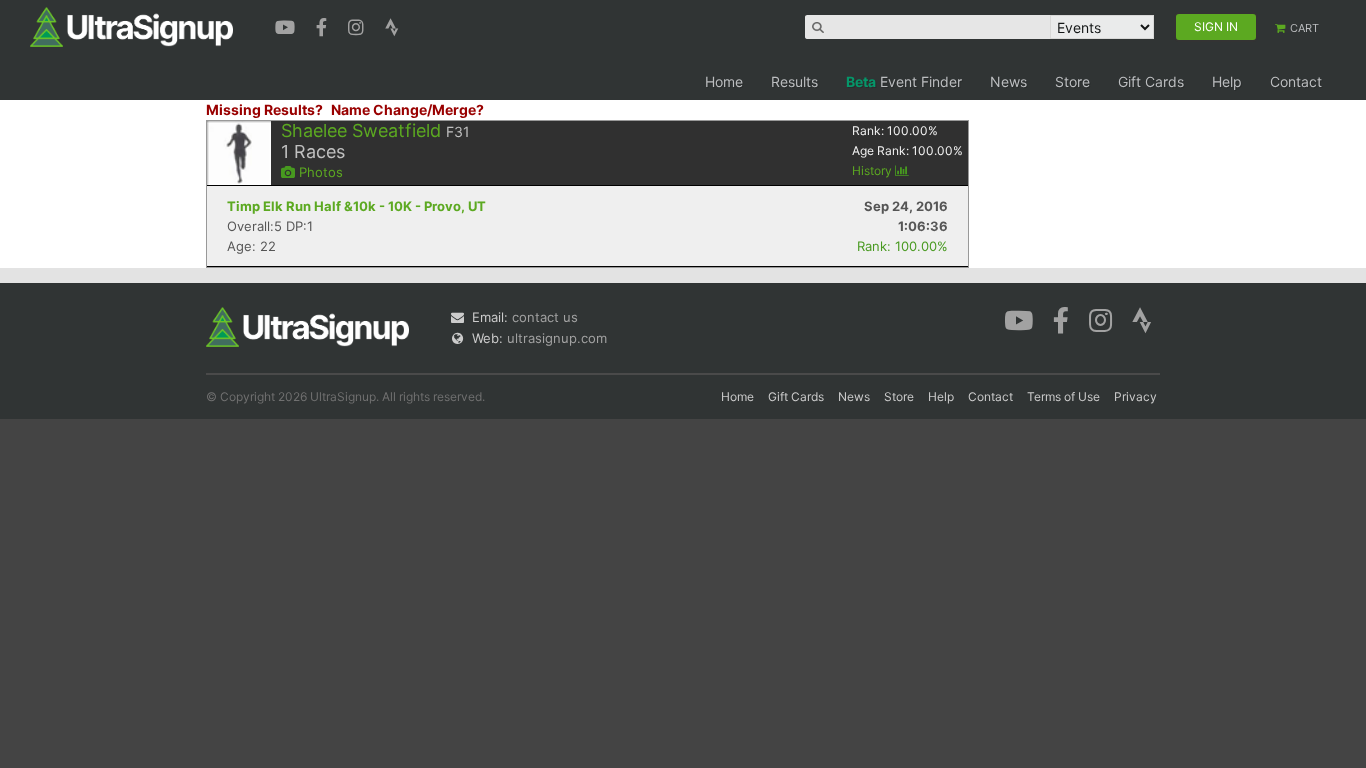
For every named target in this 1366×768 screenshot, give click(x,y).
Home (724, 81)
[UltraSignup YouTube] (287, 25)
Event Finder (904, 81)
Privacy (1135, 396)
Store (1072, 81)
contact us (545, 317)
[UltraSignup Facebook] (324, 25)
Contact (1296, 81)
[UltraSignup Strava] (392, 25)
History (873, 170)
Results (794, 81)
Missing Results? (264, 109)
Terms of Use (1063, 396)
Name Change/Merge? (407, 109)
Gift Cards (1151, 81)
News (1008, 81)
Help (1227, 81)
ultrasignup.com (557, 338)
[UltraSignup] (131, 26)
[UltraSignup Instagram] (358, 25)
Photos (319, 172)
